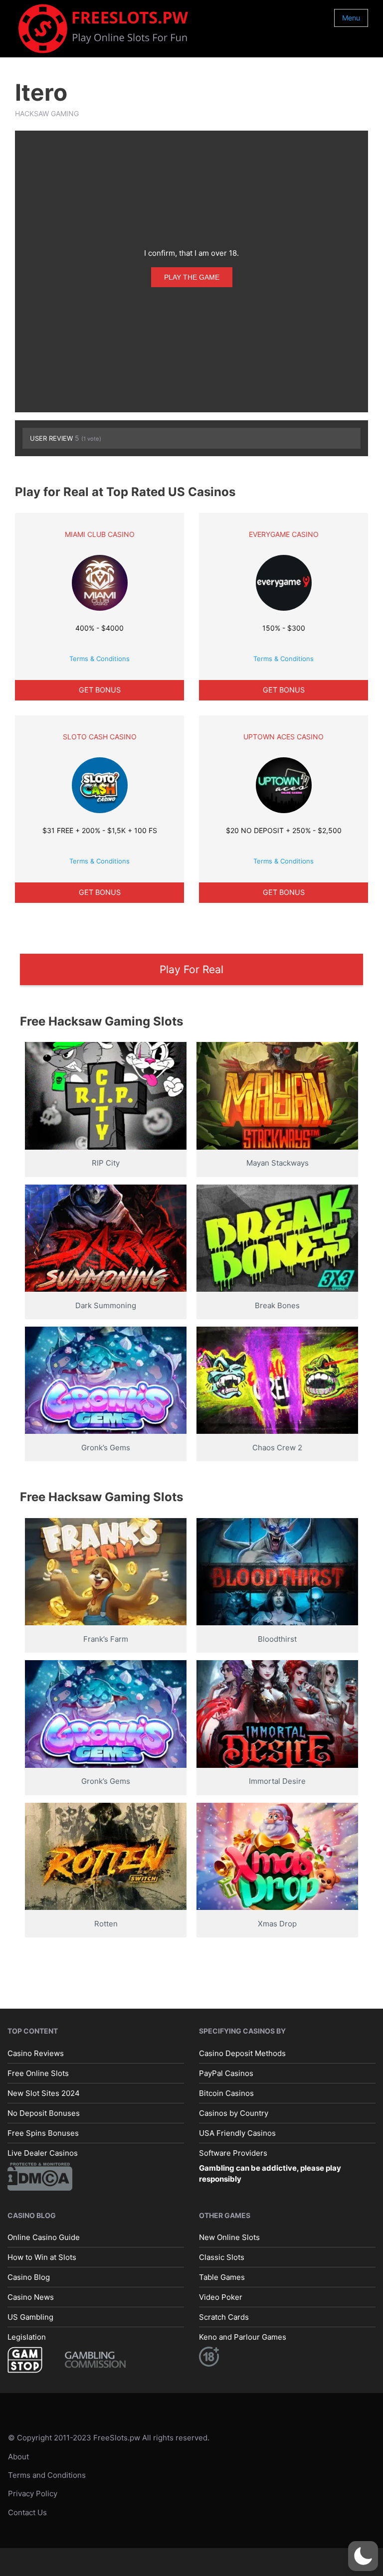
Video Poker (221, 2297)
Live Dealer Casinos (43, 2153)
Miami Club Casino (100, 534)
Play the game (192, 277)
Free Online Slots (38, 2073)
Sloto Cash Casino (100, 737)
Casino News (31, 2297)
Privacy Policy (33, 2494)
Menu (351, 18)
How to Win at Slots (42, 2257)
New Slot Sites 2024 (44, 2093)
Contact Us (27, 2512)
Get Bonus (100, 690)
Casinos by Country (234, 2113)
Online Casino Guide (44, 2237)
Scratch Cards (224, 2317)
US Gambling (30, 2317)
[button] (363, 2556)
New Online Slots (229, 2237)
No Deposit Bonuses (44, 2113)
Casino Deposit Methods (242, 2053)
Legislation (27, 2337)
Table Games (222, 2277)
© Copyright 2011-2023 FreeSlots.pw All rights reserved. (109, 2438)
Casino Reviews (36, 2053)
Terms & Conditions (99, 659)
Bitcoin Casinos (226, 2093)
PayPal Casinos (226, 2073)
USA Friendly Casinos (237, 2133)
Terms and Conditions (47, 2475)
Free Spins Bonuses (43, 2133)
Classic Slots (222, 2257)
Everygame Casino (284, 534)
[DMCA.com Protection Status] (40, 2176)
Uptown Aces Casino (284, 737)
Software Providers (233, 2153)
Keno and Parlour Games (243, 2337)
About (18, 2457)
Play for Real (191, 969)
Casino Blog (29, 2277)
